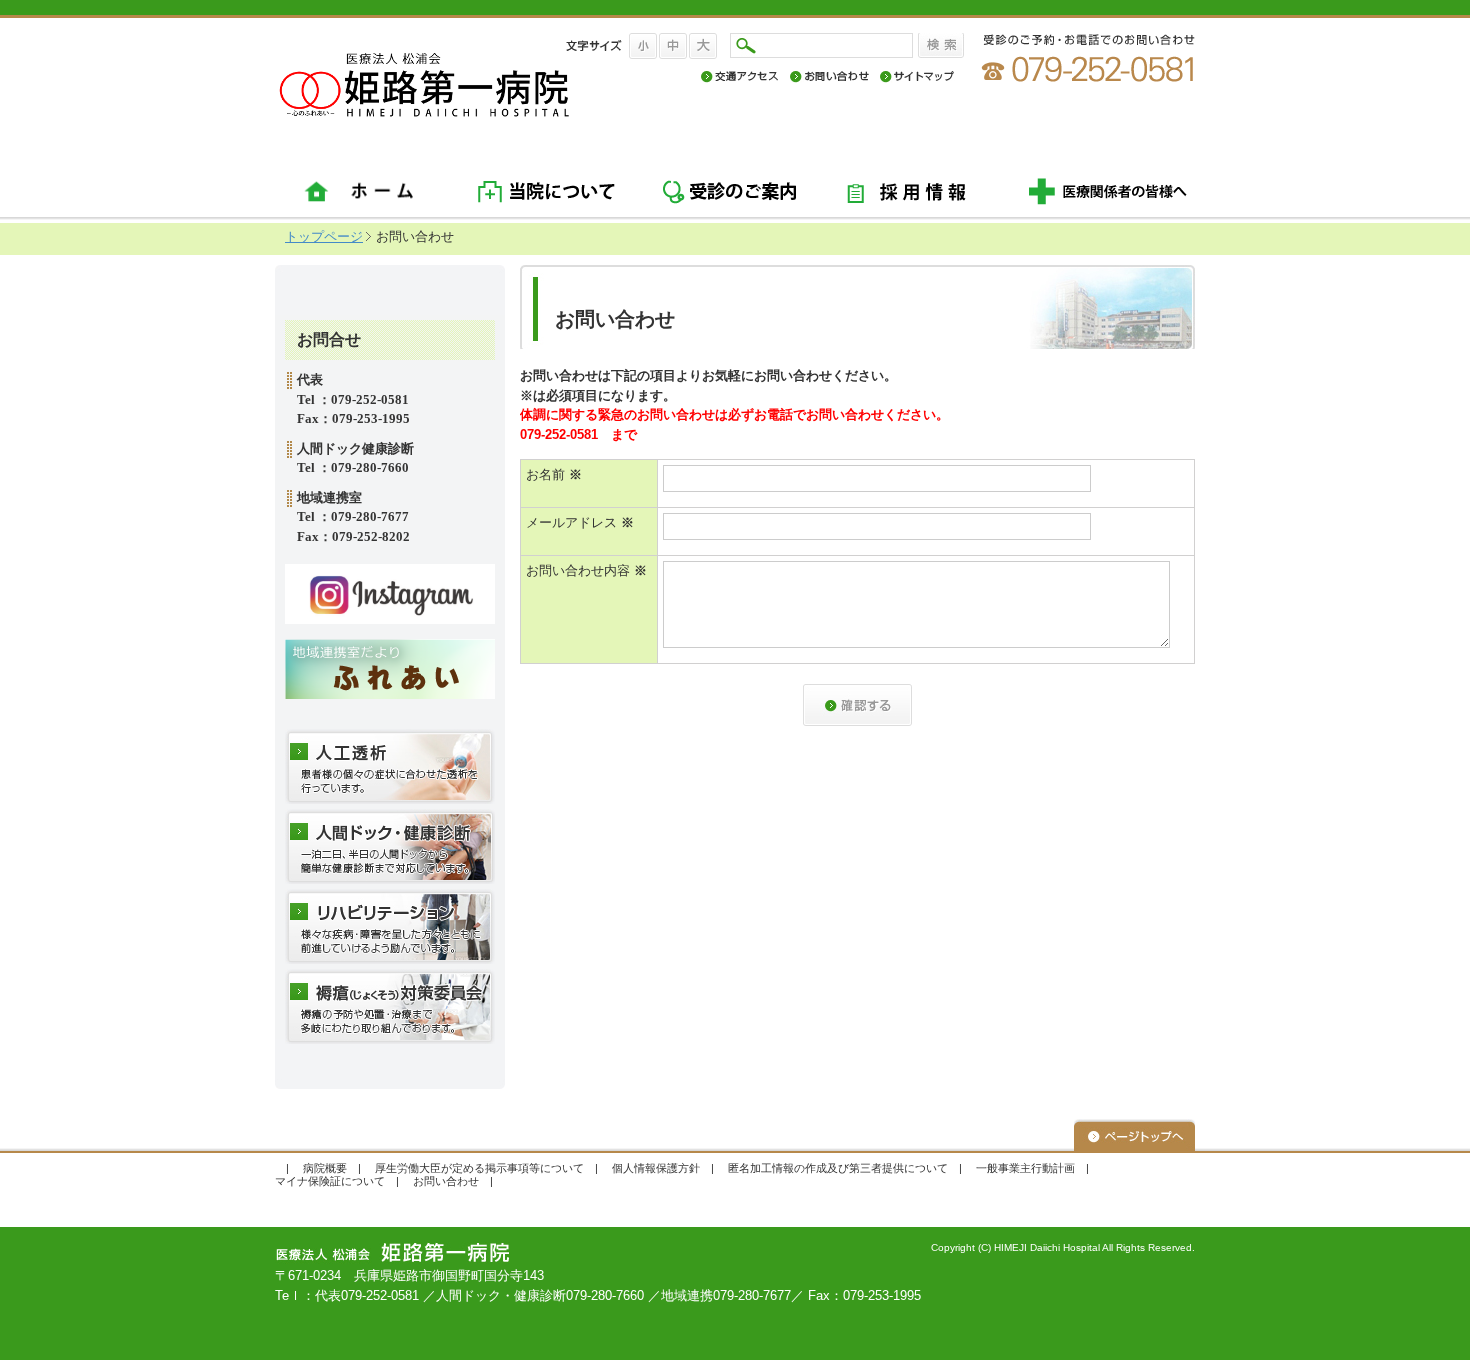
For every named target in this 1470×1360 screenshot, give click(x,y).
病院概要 (325, 1168)
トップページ (324, 236)
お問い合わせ (446, 1181)
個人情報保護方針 (656, 1168)
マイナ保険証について (330, 1181)
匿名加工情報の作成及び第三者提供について (838, 1168)
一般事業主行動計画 (1025, 1168)
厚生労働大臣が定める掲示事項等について (479, 1168)
